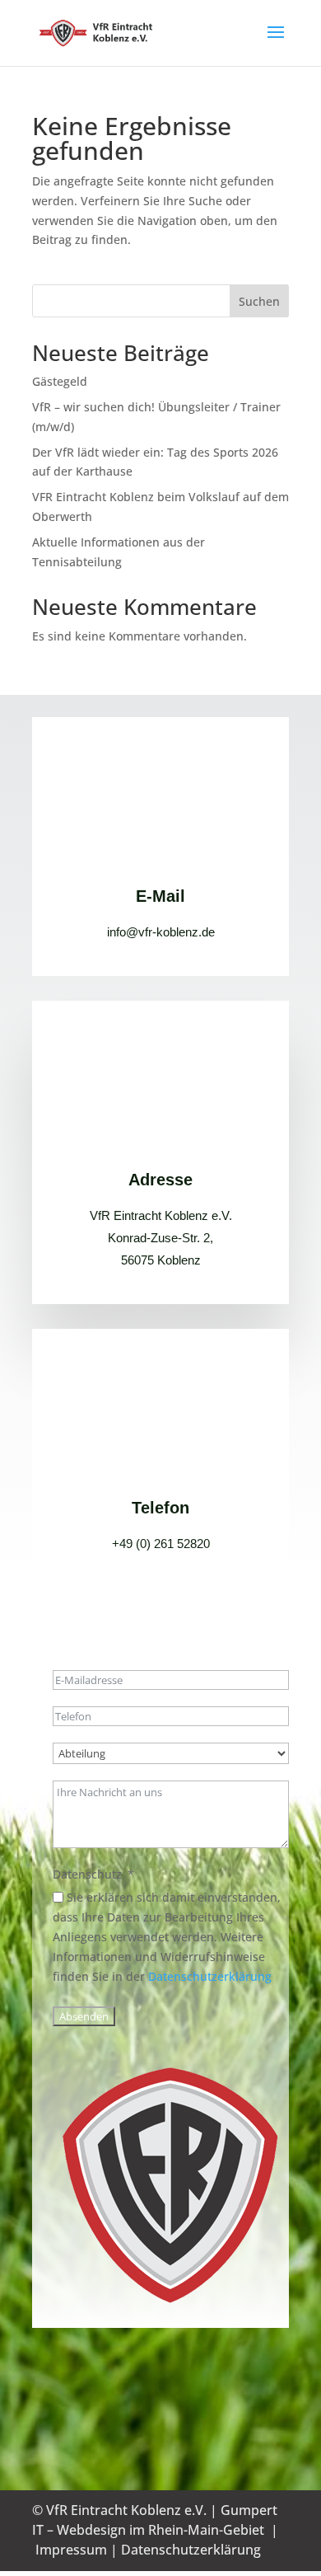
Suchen (259, 301)
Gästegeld (60, 381)
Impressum (71, 2550)
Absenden (84, 2016)
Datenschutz (87, 1874)
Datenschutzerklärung (210, 1976)
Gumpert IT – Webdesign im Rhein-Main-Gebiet (155, 2520)
